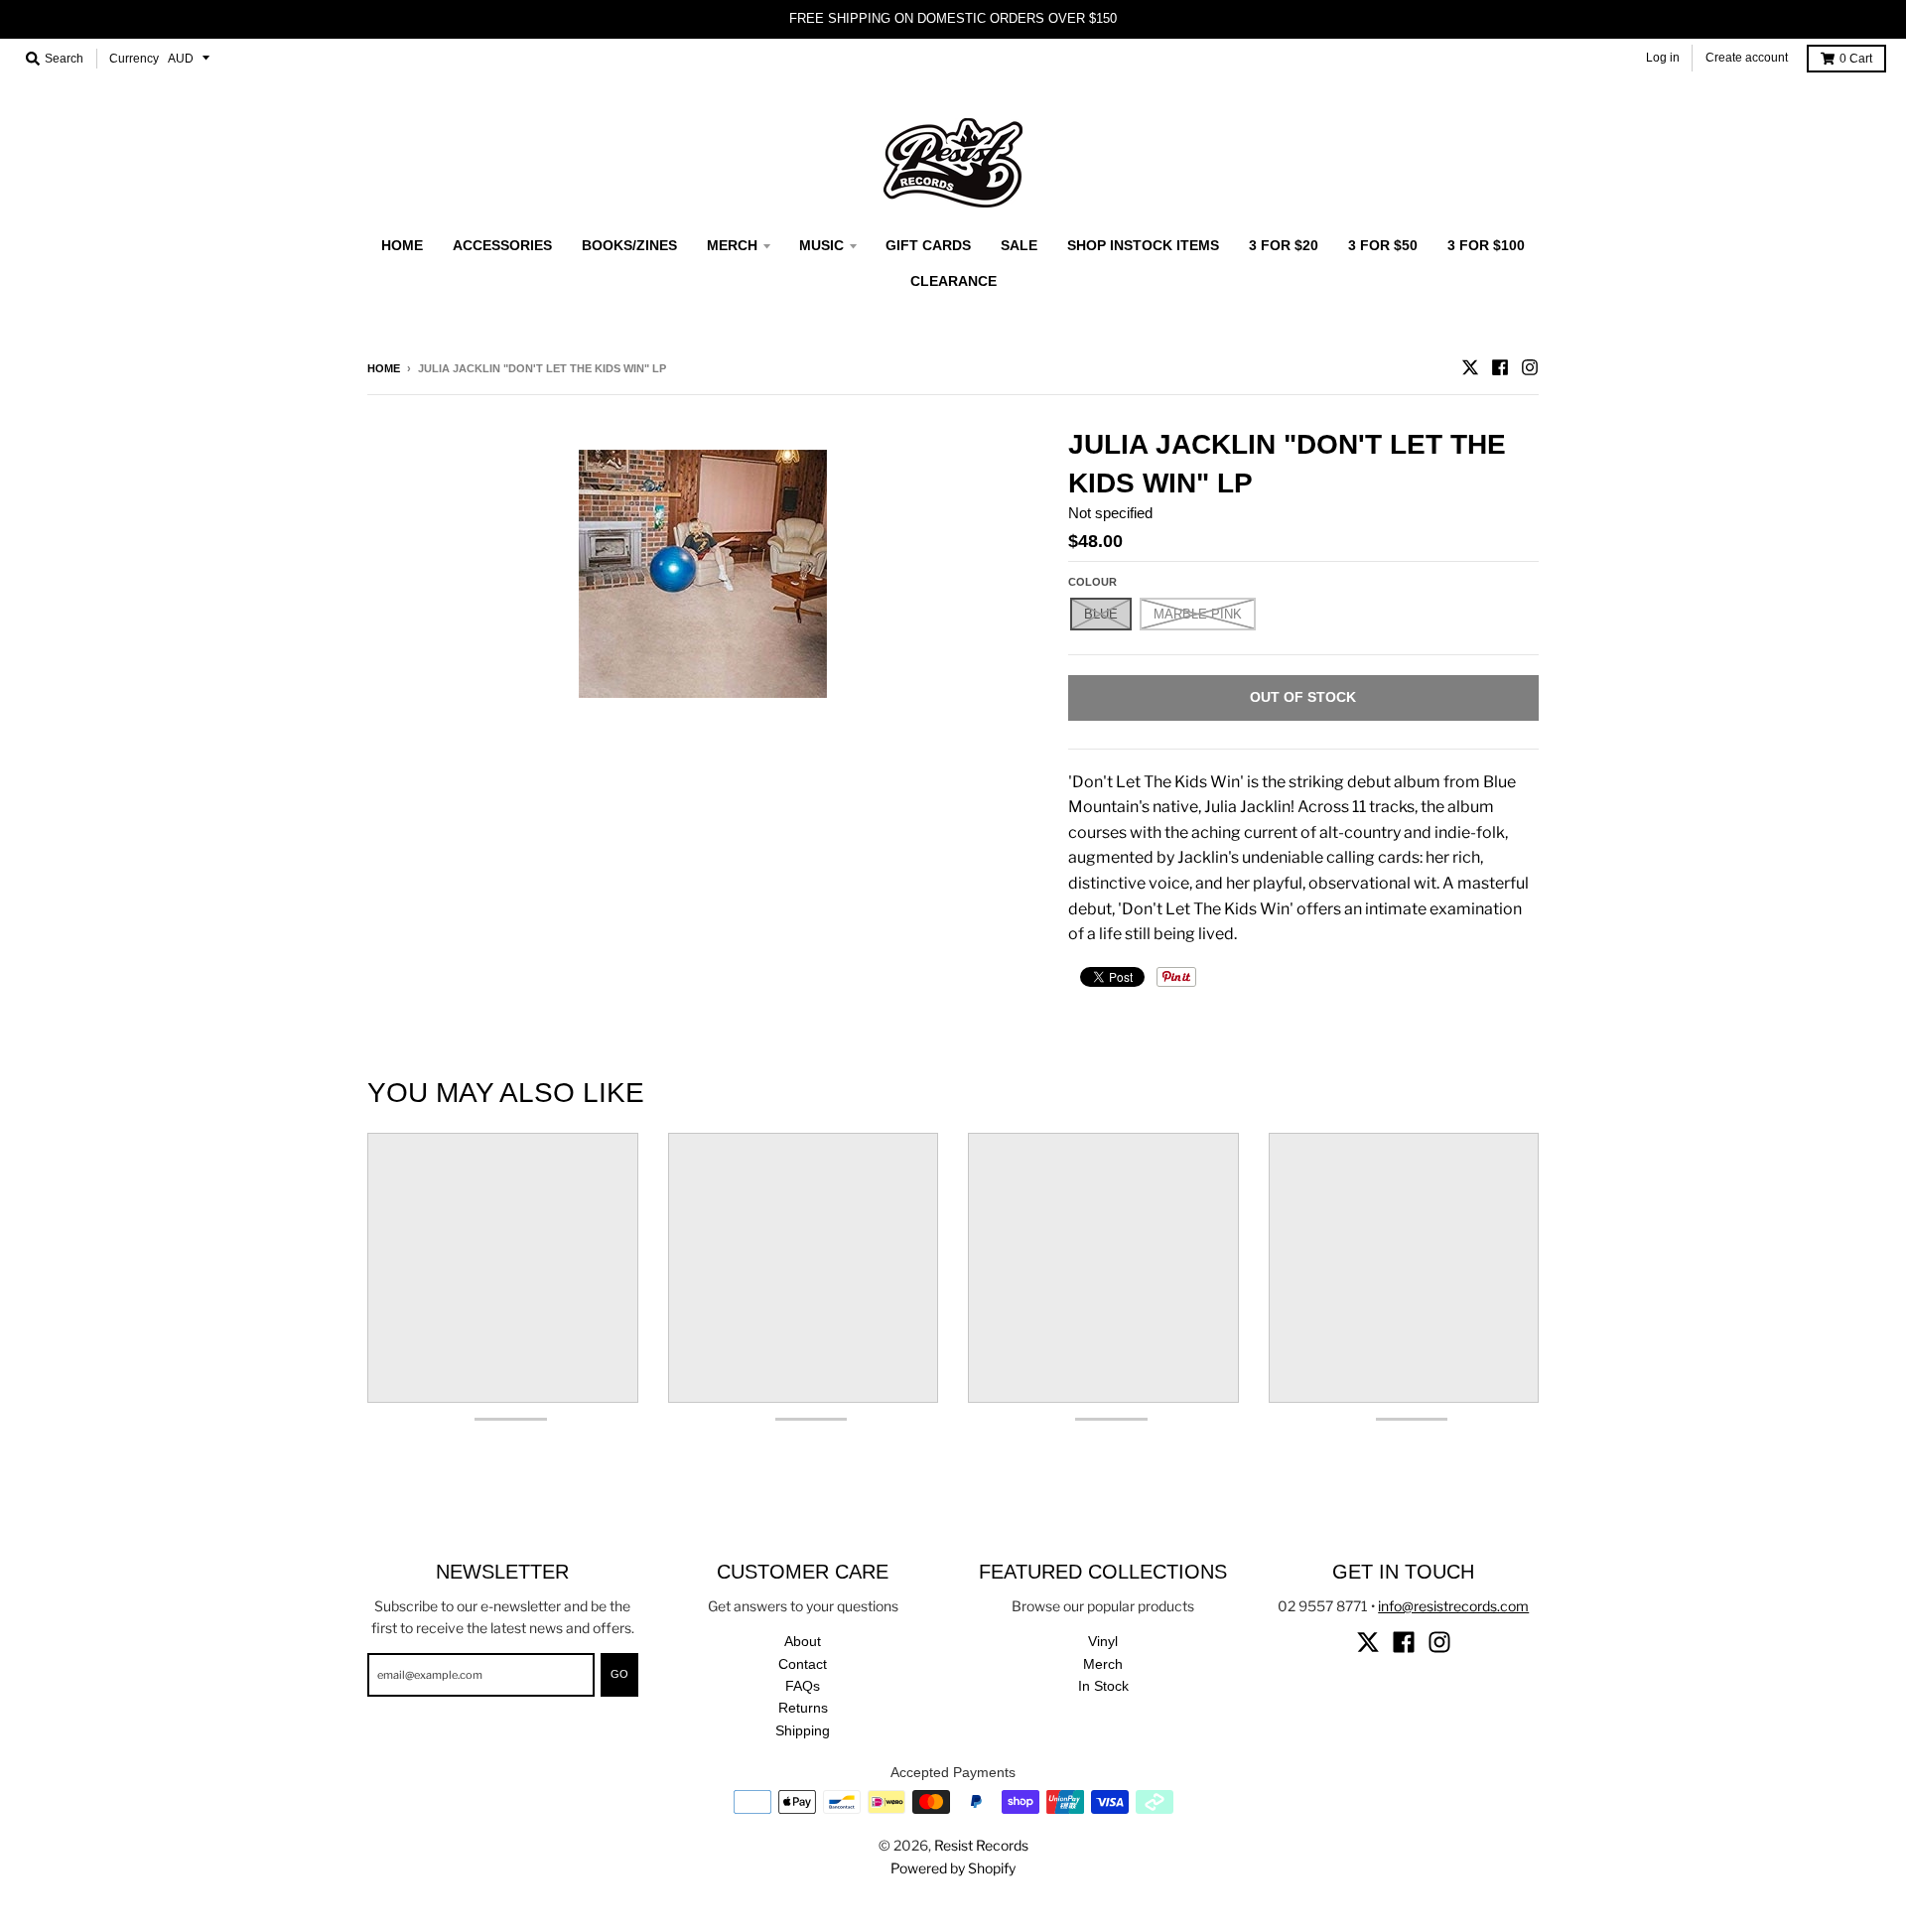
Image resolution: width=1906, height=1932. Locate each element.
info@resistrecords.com (1453, 1606)
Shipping (803, 1730)
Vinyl (1103, 1641)
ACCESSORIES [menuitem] (502, 245)
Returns (803, 1708)
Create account (1747, 58)
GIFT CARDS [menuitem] (928, 245)
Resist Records (981, 1845)
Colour (1092, 582)
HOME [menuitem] (402, 245)
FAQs (803, 1686)
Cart (1856, 59)
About (803, 1641)
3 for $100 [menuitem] (1486, 245)
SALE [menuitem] (1019, 245)
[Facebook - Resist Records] (1500, 367)
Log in (1663, 58)
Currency (134, 59)
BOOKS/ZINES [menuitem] (629, 245)
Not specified (1110, 513)
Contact (803, 1664)
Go (619, 1674)
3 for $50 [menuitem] (1383, 245)
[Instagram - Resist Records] (1530, 367)
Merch (1103, 1664)
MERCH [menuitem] (732, 245)
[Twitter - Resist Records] (1470, 367)
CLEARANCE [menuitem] (953, 281)
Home (384, 368)
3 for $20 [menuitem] (1284, 245)
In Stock (1103, 1686)
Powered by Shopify (953, 1868)
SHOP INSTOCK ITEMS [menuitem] (1143, 245)
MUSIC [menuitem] (821, 245)
